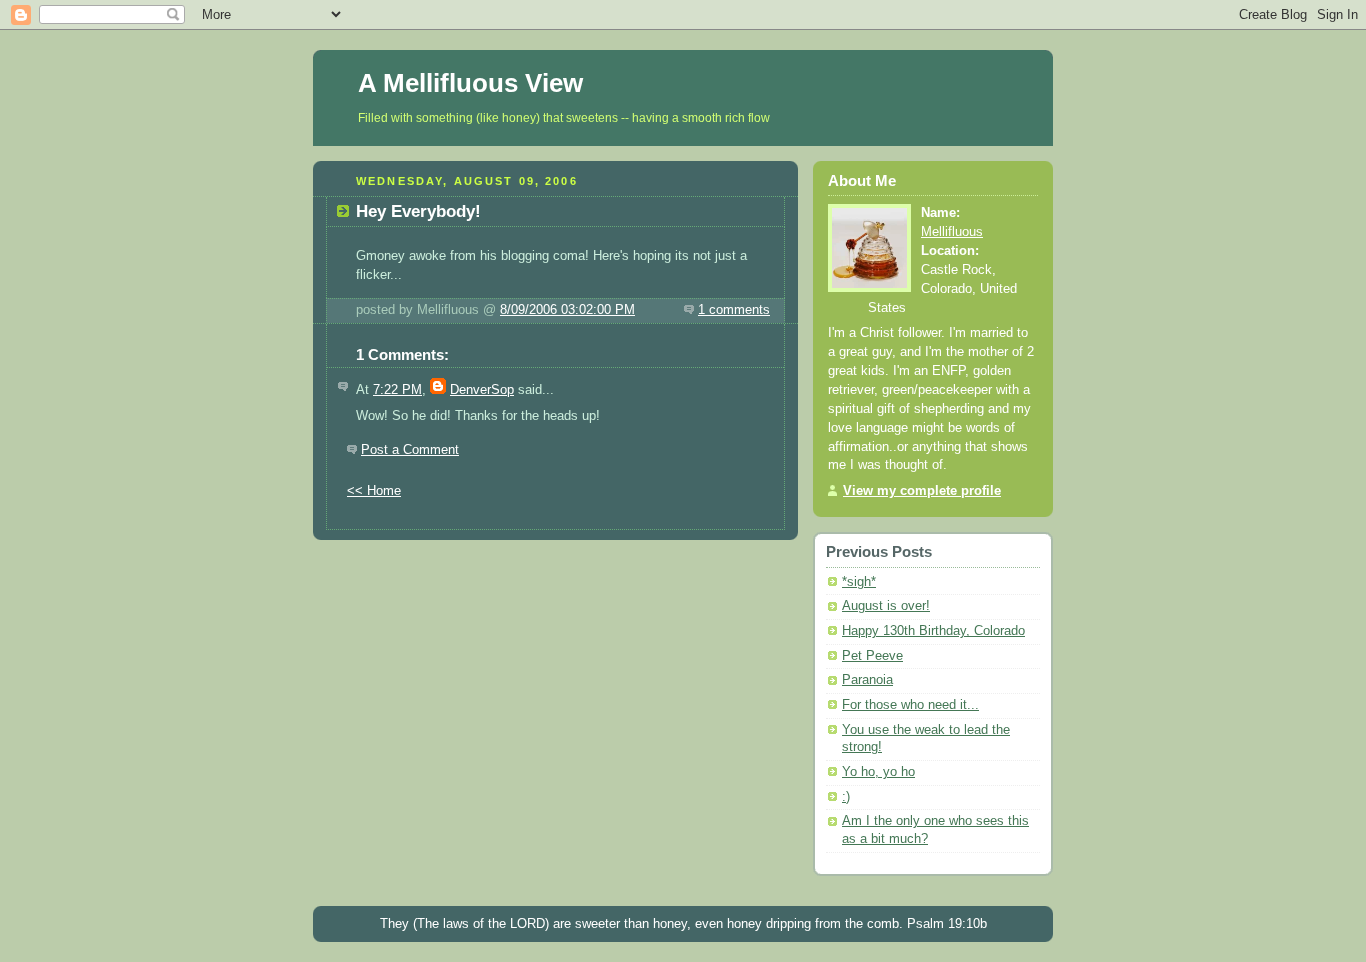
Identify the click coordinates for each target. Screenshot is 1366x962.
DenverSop (482, 390)
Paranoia (867, 680)
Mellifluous (952, 232)
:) (846, 797)
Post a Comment (410, 450)
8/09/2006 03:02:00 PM (567, 310)
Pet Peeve (872, 656)
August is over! (886, 606)
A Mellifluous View (470, 83)
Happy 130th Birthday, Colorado (933, 631)
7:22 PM (397, 390)
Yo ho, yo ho (878, 772)
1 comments (734, 310)
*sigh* (859, 582)
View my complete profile (922, 491)
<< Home (374, 491)
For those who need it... (910, 705)
